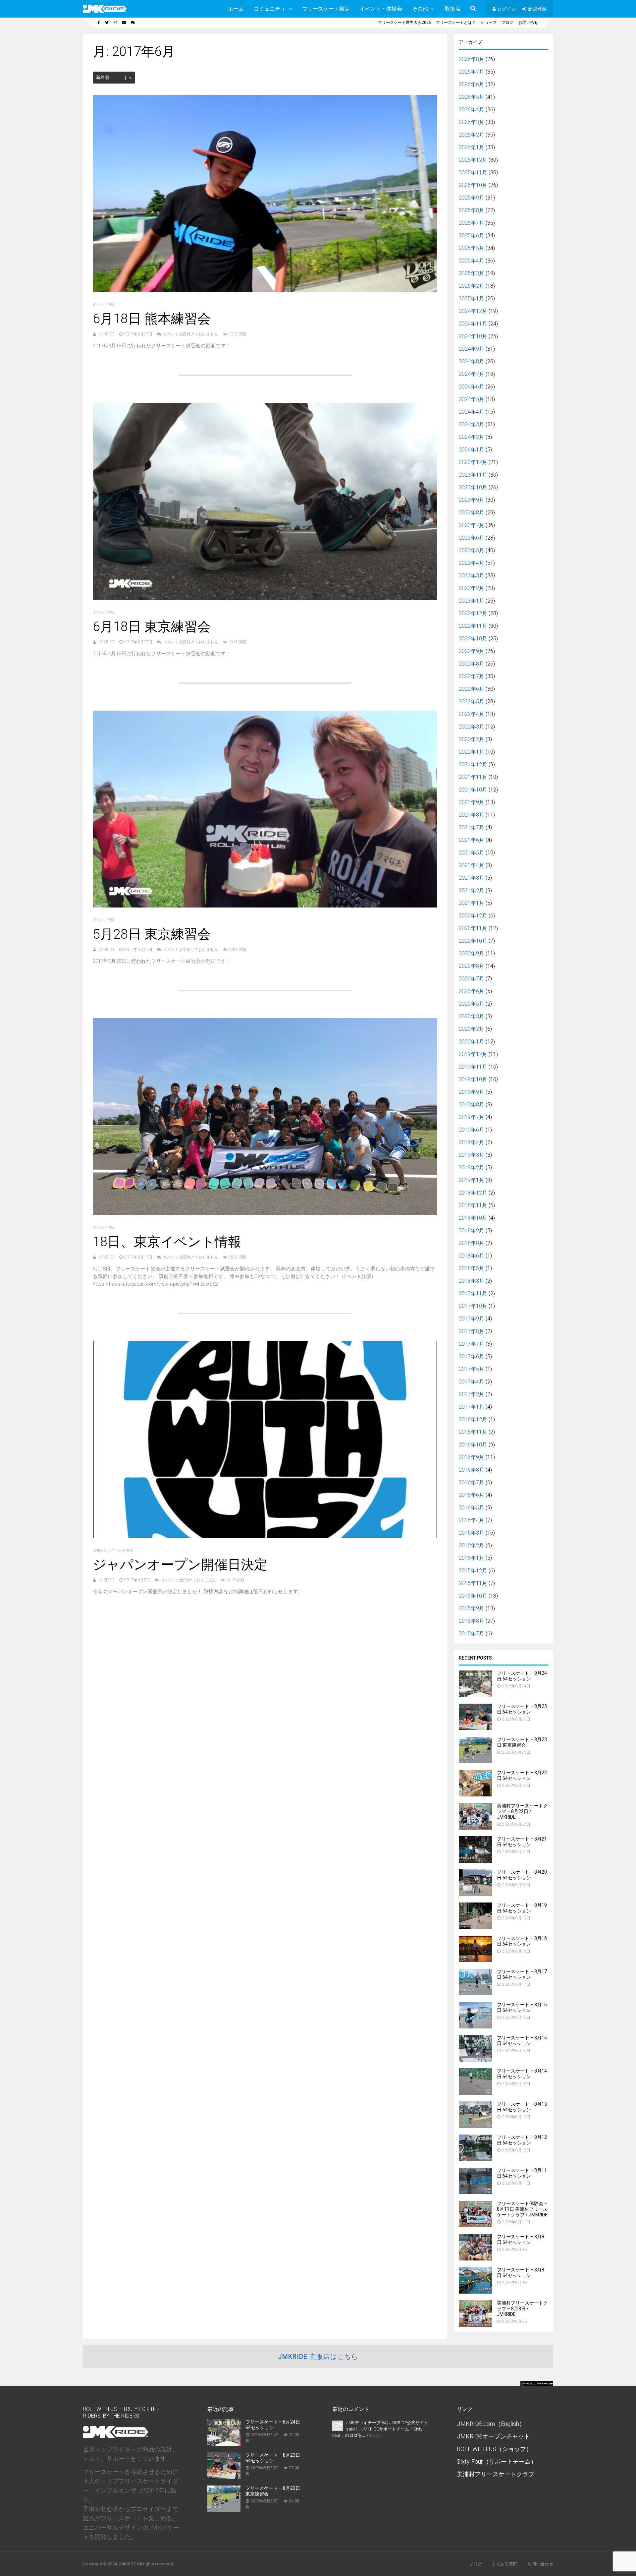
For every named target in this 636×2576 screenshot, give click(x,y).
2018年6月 (472, 1256)
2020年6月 (472, 991)
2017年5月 (472, 1369)
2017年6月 (472, 1356)
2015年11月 (473, 1583)
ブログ (507, 23)
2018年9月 (472, 1230)
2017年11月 (473, 1293)
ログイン (506, 9)
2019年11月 (473, 1067)
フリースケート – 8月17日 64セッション (522, 1974)
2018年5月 (472, 1268)
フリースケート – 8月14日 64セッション (522, 2074)
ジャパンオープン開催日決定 (180, 1565)
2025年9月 (472, 198)
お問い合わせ (540, 2564)
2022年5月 (472, 702)
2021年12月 (473, 764)
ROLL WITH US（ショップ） (494, 2449)
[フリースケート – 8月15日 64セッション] (475, 2060)
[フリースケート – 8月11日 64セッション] (475, 2192)
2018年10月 (473, 1218)
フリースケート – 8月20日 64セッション (522, 1875)
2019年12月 (473, 1054)
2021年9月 (472, 802)
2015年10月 (473, 1596)
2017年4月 (472, 1382)
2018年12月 (473, 1193)
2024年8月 (472, 361)
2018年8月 (472, 1243)
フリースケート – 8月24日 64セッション (522, 1676)
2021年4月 (472, 865)
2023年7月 (472, 525)
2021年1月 (472, 903)
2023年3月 (472, 576)
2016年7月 (472, 1482)
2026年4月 (472, 110)
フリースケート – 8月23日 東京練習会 (522, 1742)
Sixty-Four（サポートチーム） (497, 2461)
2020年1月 (472, 1042)
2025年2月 (472, 286)
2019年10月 (473, 1079)
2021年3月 (472, 878)
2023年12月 (473, 462)
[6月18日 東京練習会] (265, 598)
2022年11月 (473, 626)
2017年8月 (472, 1331)
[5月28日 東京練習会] (265, 906)
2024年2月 (472, 437)
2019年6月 (472, 1130)
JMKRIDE (106, 334)
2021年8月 (472, 815)
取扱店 (452, 9)
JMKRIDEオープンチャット (493, 2436)
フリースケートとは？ (456, 23)
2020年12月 (473, 916)
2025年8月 (472, 210)
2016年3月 (472, 1533)
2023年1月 (472, 601)
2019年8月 (472, 1105)
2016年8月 (472, 1470)
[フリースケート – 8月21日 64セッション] (475, 1861)
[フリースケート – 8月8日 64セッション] (475, 2259)
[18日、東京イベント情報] (265, 1213)
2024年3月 (472, 424)
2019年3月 (472, 1155)
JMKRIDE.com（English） (491, 2424)
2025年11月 (473, 173)
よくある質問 (504, 2564)
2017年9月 (472, 1319)
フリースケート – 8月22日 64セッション (522, 1775)
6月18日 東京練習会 (152, 627)
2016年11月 (473, 1432)
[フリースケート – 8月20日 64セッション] (475, 1894)
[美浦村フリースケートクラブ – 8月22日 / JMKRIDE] (475, 1828)
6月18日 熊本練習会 (152, 319)
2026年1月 (472, 147)
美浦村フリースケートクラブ (496, 2474)
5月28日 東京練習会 (152, 934)
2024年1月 (472, 450)
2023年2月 (472, 588)
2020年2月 (472, 1029)
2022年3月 (472, 727)
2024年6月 (472, 387)
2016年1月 (472, 1558)
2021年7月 (472, 827)
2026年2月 (472, 135)
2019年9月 (472, 1092)
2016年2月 (472, 1545)
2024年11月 (473, 324)
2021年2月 (472, 890)
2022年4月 (472, 714)
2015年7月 (472, 1634)
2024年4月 (472, 412)
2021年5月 (472, 853)
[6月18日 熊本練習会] (265, 290)
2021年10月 (473, 790)
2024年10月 (473, 336)
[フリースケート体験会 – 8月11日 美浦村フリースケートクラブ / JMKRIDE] (475, 2225)
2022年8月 (472, 664)
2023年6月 (472, 538)
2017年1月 (472, 1407)
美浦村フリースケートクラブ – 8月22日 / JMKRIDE (522, 1811)
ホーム (236, 9)
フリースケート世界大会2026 (404, 23)
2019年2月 (472, 1168)
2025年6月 (472, 235)
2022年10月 (473, 639)
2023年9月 (472, 500)
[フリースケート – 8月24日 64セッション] (475, 1695)
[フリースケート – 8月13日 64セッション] (475, 2126)
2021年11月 (473, 777)
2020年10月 (473, 941)
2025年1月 (472, 298)
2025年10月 (473, 185)
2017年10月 (473, 1306)
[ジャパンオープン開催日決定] (265, 1536)
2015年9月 (472, 1608)
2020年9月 (472, 953)
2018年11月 (473, 1205)
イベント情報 (104, 304)
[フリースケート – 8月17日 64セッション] (475, 1993)
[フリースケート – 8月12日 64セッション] (475, 2159)
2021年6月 (472, 840)
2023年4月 (472, 563)
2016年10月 (473, 1445)
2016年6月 (472, 1495)
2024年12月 (473, 311)
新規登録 (537, 9)
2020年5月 (472, 1004)
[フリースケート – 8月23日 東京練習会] (475, 1761)
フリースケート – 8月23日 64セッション (522, 1709)
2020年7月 (472, 979)
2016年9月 (472, 1457)
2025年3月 (472, 273)
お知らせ (100, 1550)
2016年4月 (472, 1520)
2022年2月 (472, 739)
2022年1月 (472, 752)
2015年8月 (472, 1621)
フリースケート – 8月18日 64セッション (522, 1941)
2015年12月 (473, 1571)
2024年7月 (472, 374)
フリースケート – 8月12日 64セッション (522, 2140)
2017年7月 (472, 1344)
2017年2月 (472, 1394)
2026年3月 (472, 122)
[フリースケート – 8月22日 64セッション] (475, 1795)
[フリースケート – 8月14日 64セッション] (475, 2093)
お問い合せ (528, 23)
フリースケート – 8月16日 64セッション (522, 2007)
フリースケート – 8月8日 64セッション (521, 2239)
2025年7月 (472, 223)
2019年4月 (472, 1142)
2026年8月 (472, 59)
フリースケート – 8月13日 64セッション (522, 2107)
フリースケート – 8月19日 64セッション (522, 1908)
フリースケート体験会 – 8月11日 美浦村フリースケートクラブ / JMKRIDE (522, 2209)
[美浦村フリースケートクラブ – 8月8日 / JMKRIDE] (475, 2325)
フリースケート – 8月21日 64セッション (522, 1842)
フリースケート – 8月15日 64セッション (522, 2041)
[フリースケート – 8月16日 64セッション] (475, 2027)
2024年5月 (472, 399)
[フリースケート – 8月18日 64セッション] (475, 1960)
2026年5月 (472, 97)
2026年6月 (472, 84)
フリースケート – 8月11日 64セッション (522, 2173)
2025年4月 (472, 261)
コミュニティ (270, 9)
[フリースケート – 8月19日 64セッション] (475, 1927)
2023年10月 (473, 487)
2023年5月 (472, 550)
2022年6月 (472, 689)
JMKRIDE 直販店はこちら (318, 2357)
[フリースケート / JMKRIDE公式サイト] (105, 12)
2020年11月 (473, 928)
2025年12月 (473, 160)
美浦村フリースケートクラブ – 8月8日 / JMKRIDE (522, 2309)
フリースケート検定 (326, 9)
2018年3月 (472, 1281)
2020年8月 (472, 966)
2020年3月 (472, 1016)
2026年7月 (472, 72)
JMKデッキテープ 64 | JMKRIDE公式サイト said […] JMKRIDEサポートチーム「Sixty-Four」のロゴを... (380, 2429)
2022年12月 (473, 613)
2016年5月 (472, 1508)
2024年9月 (472, 349)
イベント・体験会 (381, 9)
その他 (420, 9)
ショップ (489, 23)
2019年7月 (472, 1117)
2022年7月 (472, 676)
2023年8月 (472, 513)
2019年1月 (472, 1180)
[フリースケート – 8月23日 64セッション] (475, 1728)
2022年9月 (472, 651)
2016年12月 (473, 1419)
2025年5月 (472, 248)
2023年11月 (473, 475)
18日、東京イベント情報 (167, 1242)
